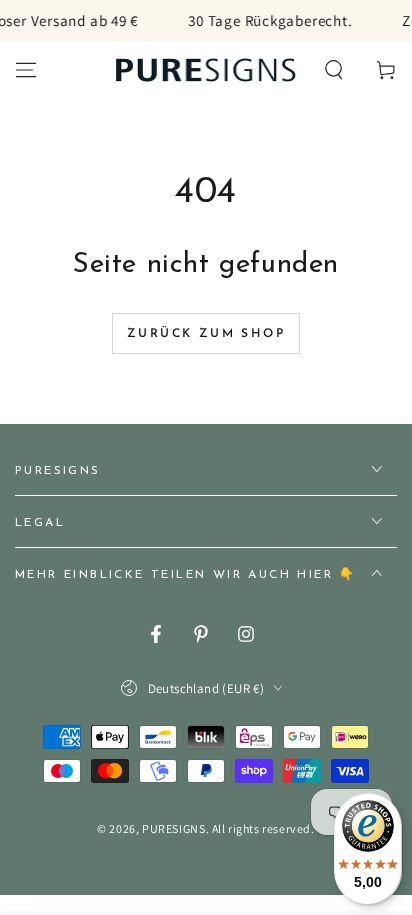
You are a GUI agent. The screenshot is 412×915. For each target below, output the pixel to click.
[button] (334, 70)
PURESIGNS (173, 828)
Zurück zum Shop (206, 334)
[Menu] (26, 70)
